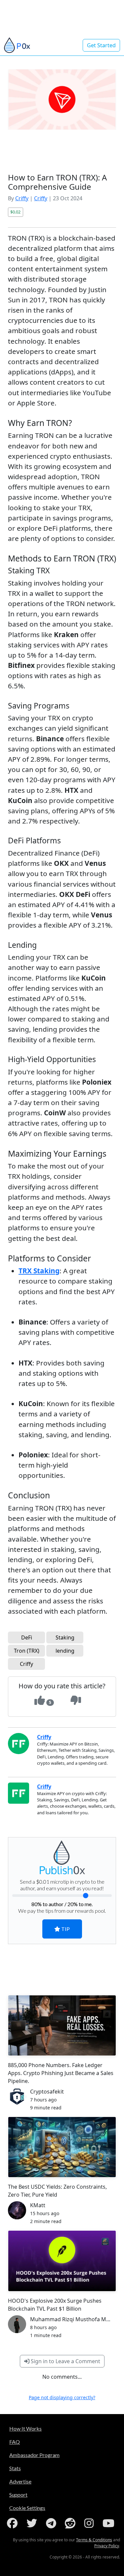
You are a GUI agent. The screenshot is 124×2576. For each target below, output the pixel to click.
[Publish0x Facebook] (14, 2523)
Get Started (101, 45)
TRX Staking (39, 1271)
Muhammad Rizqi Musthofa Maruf (73, 2319)
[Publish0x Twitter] (33, 2523)
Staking (65, 1637)
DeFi (27, 1637)
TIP (65, 1929)
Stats (15, 2468)
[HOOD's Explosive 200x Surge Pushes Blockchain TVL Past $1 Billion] (62, 2261)
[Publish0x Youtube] (110, 2523)
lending (65, 1651)
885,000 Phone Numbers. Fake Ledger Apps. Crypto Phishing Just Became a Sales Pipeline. (61, 2073)
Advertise (20, 2481)
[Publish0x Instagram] (90, 2523)
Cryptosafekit (47, 2092)
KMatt (38, 2205)
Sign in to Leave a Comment (65, 2361)
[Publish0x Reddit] (71, 2523)
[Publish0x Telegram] (52, 2523)
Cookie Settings (27, 2508)
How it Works (25, 2428)
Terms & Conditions (94, 2540)
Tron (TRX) (27, 1651)
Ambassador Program (34, 2455)
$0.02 (15, 212)
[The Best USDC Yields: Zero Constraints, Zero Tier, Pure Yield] (62, 2147)
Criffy (22, 198)
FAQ (15, 2442)
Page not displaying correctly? (62, 2397)
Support (18, 2495)
